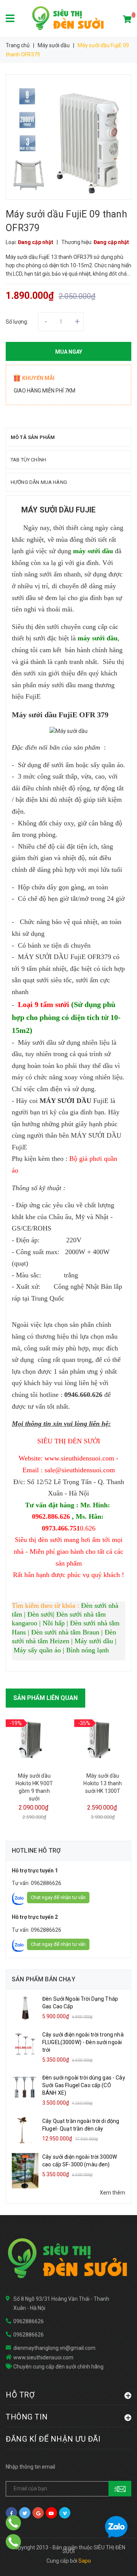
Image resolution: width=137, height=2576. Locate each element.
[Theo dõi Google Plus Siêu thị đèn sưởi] (38, 2513)
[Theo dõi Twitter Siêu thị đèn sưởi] (25, 2513)
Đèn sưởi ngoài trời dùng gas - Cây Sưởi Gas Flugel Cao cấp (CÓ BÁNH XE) (84, 2085)
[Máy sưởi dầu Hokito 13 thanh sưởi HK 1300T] (103, 1740)
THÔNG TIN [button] (27, 2417)
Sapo (85, 2561)
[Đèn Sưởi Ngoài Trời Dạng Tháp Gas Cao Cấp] (25, 2008)
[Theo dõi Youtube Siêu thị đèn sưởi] (51, 2513)
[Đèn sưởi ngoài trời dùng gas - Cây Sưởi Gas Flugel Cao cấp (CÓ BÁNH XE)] (25, 2087)
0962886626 (46, 1883)
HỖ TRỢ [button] (20, 2395)
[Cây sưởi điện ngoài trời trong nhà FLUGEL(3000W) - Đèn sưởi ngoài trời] (25, 2043)
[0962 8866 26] (13, 2523)
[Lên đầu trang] (116, 2561)
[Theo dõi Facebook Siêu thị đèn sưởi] (11, 2513)
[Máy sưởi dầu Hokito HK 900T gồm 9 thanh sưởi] (34, 1740)
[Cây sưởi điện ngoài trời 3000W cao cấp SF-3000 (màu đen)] (25, 2170)
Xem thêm (112, 2193)
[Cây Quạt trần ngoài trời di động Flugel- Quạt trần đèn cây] (25, 2130)
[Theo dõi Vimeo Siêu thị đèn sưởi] (65, 2513)
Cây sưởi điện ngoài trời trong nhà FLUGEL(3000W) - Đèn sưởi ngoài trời (83, 2042)
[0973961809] (13, 2542)
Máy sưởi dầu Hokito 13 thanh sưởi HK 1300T (103, 1783)
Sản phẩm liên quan (45, 1698)
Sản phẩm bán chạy (44, 1979)
